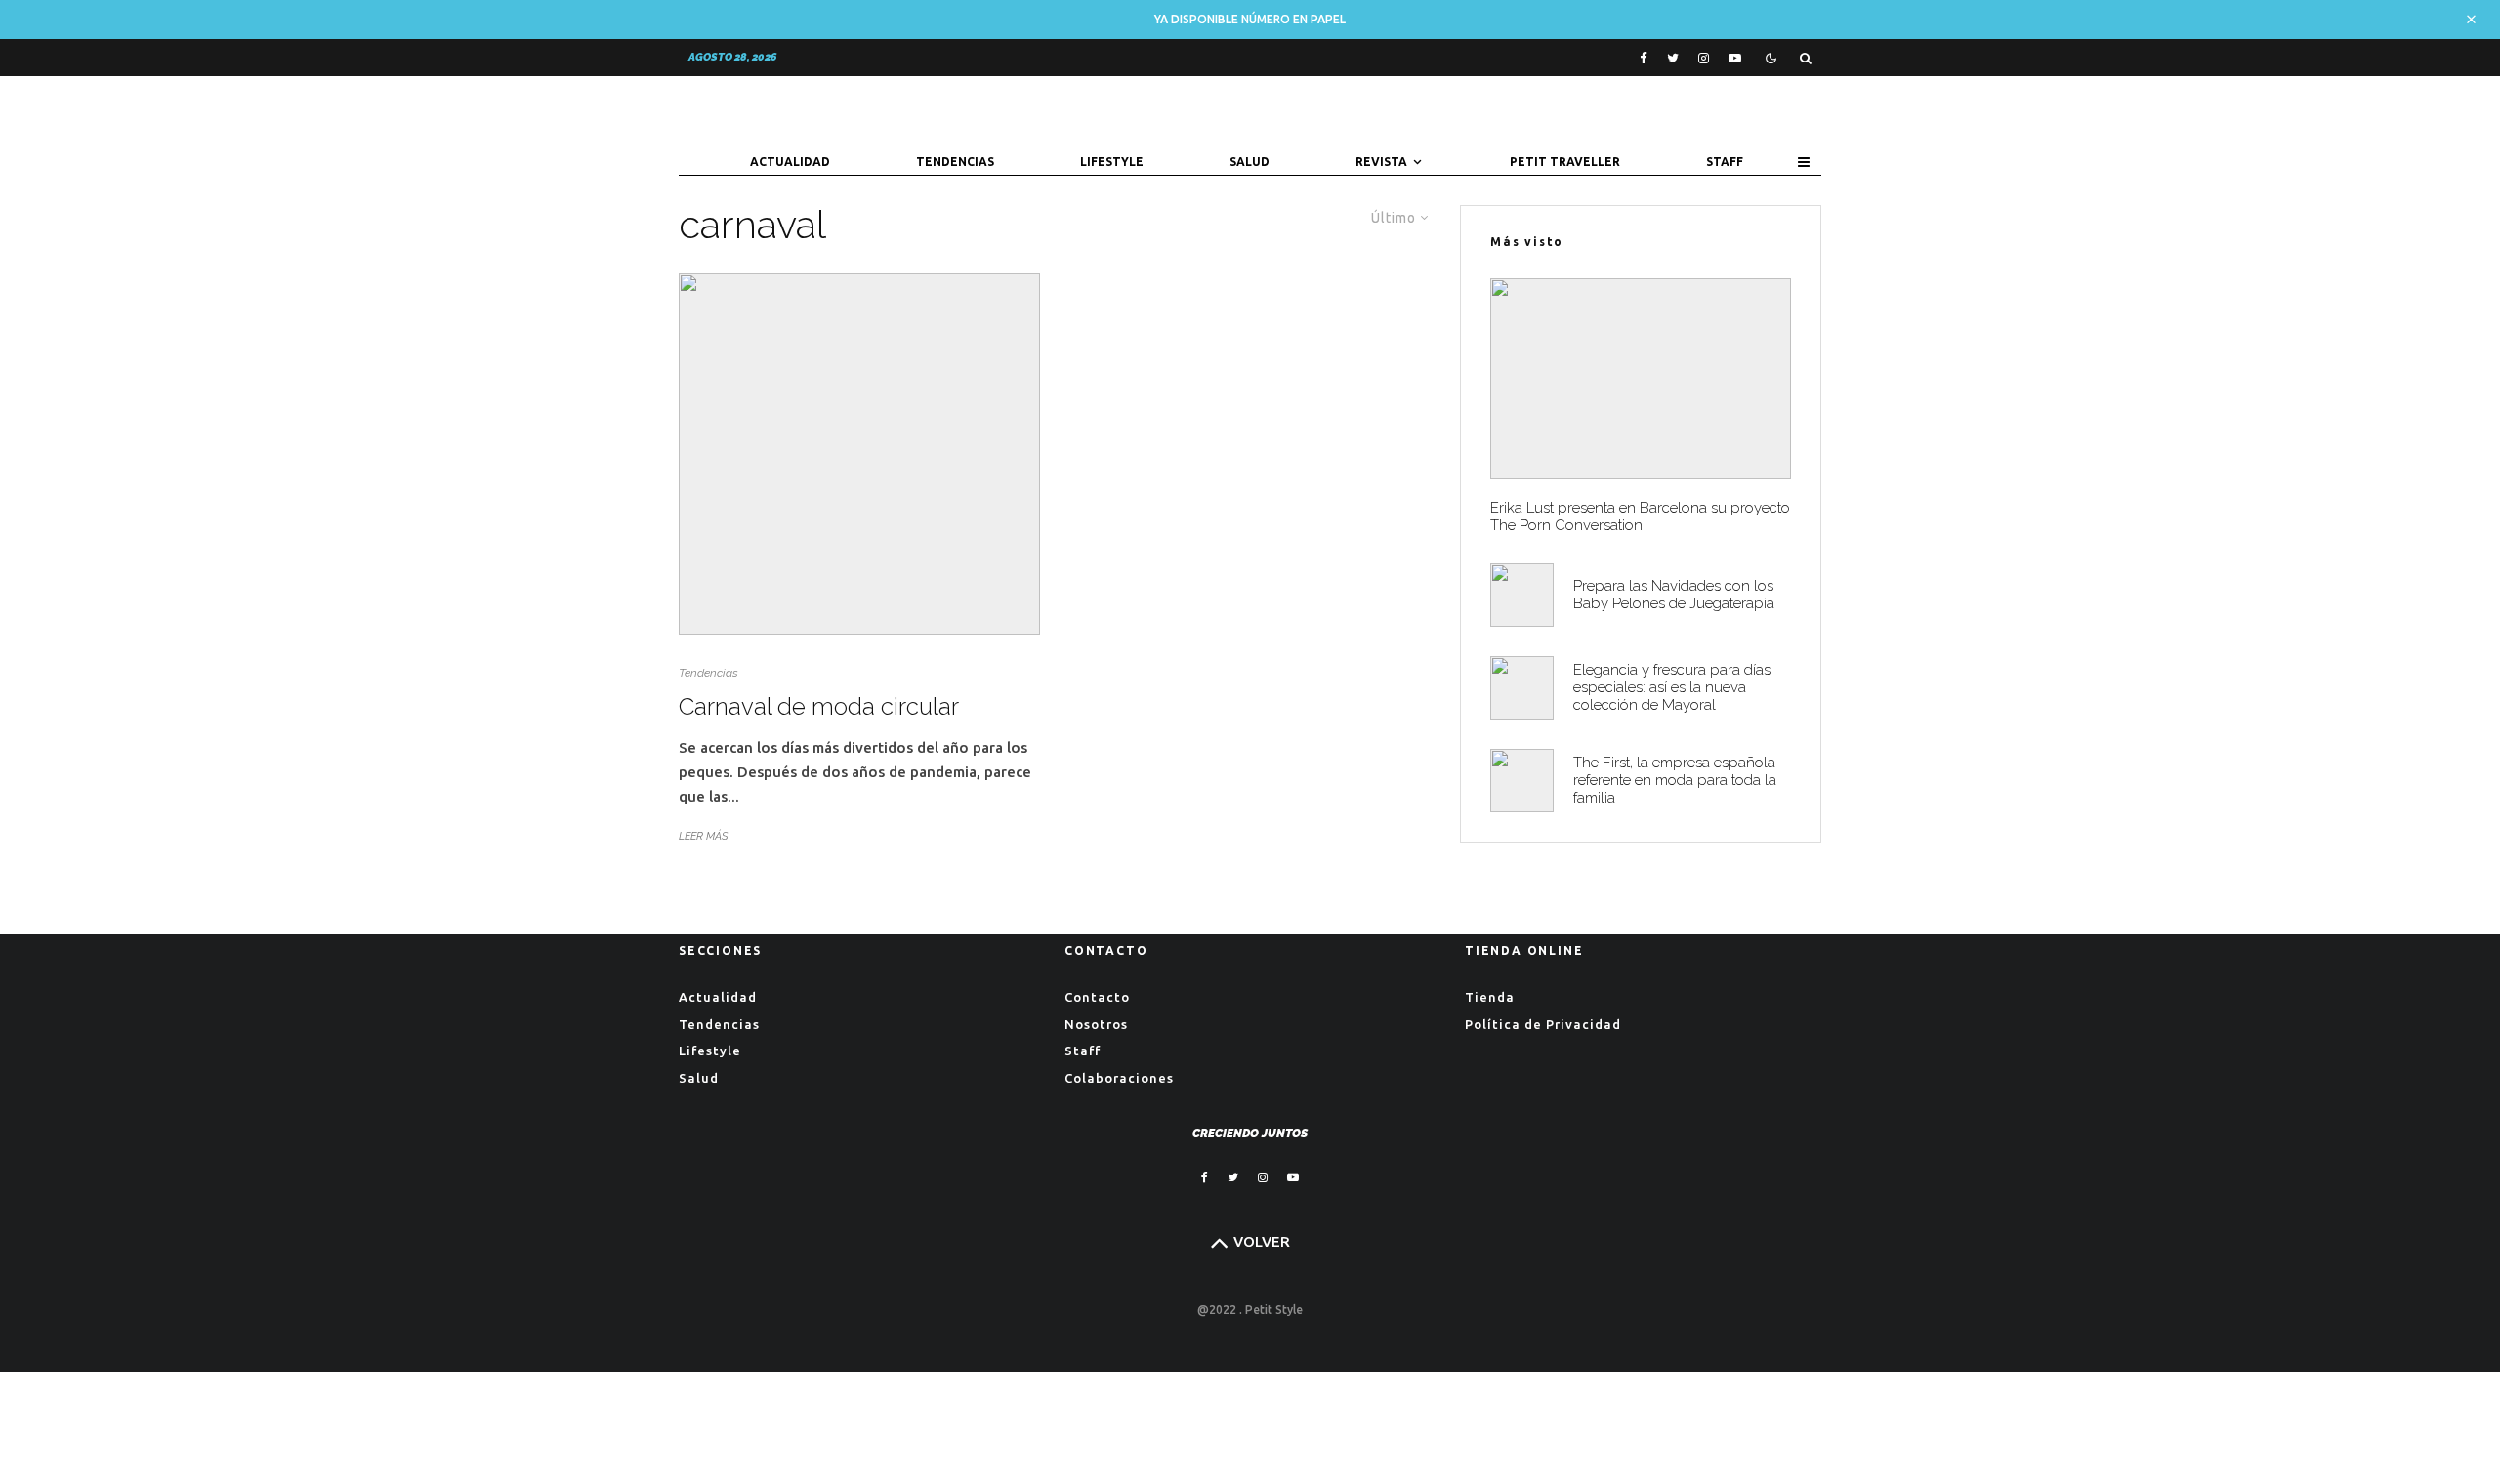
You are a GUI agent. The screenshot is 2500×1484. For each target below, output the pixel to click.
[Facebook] (1644, 58)
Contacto (1097, 997)
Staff (1725, 162)
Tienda (1490, 997)
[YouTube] (1735, 58)
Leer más (703, 836)
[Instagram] (1704, 58)
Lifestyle (1112, 162)
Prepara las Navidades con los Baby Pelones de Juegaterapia (1674, 595)
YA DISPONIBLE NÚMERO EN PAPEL (1250, 19)
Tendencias (955, 162)
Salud (1250, 162)
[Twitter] (1673, 58)
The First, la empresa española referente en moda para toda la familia (1675, 780)
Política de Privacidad (1543, 1024)
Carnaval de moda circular (819, 707)
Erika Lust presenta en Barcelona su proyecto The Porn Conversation (1640, 516)
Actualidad (790, 162)
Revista (1381, 162)
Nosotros (1096, 1024)
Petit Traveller (1565, 162)
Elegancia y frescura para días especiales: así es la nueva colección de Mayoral (1672, 687)
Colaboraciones (1119, 1078)
